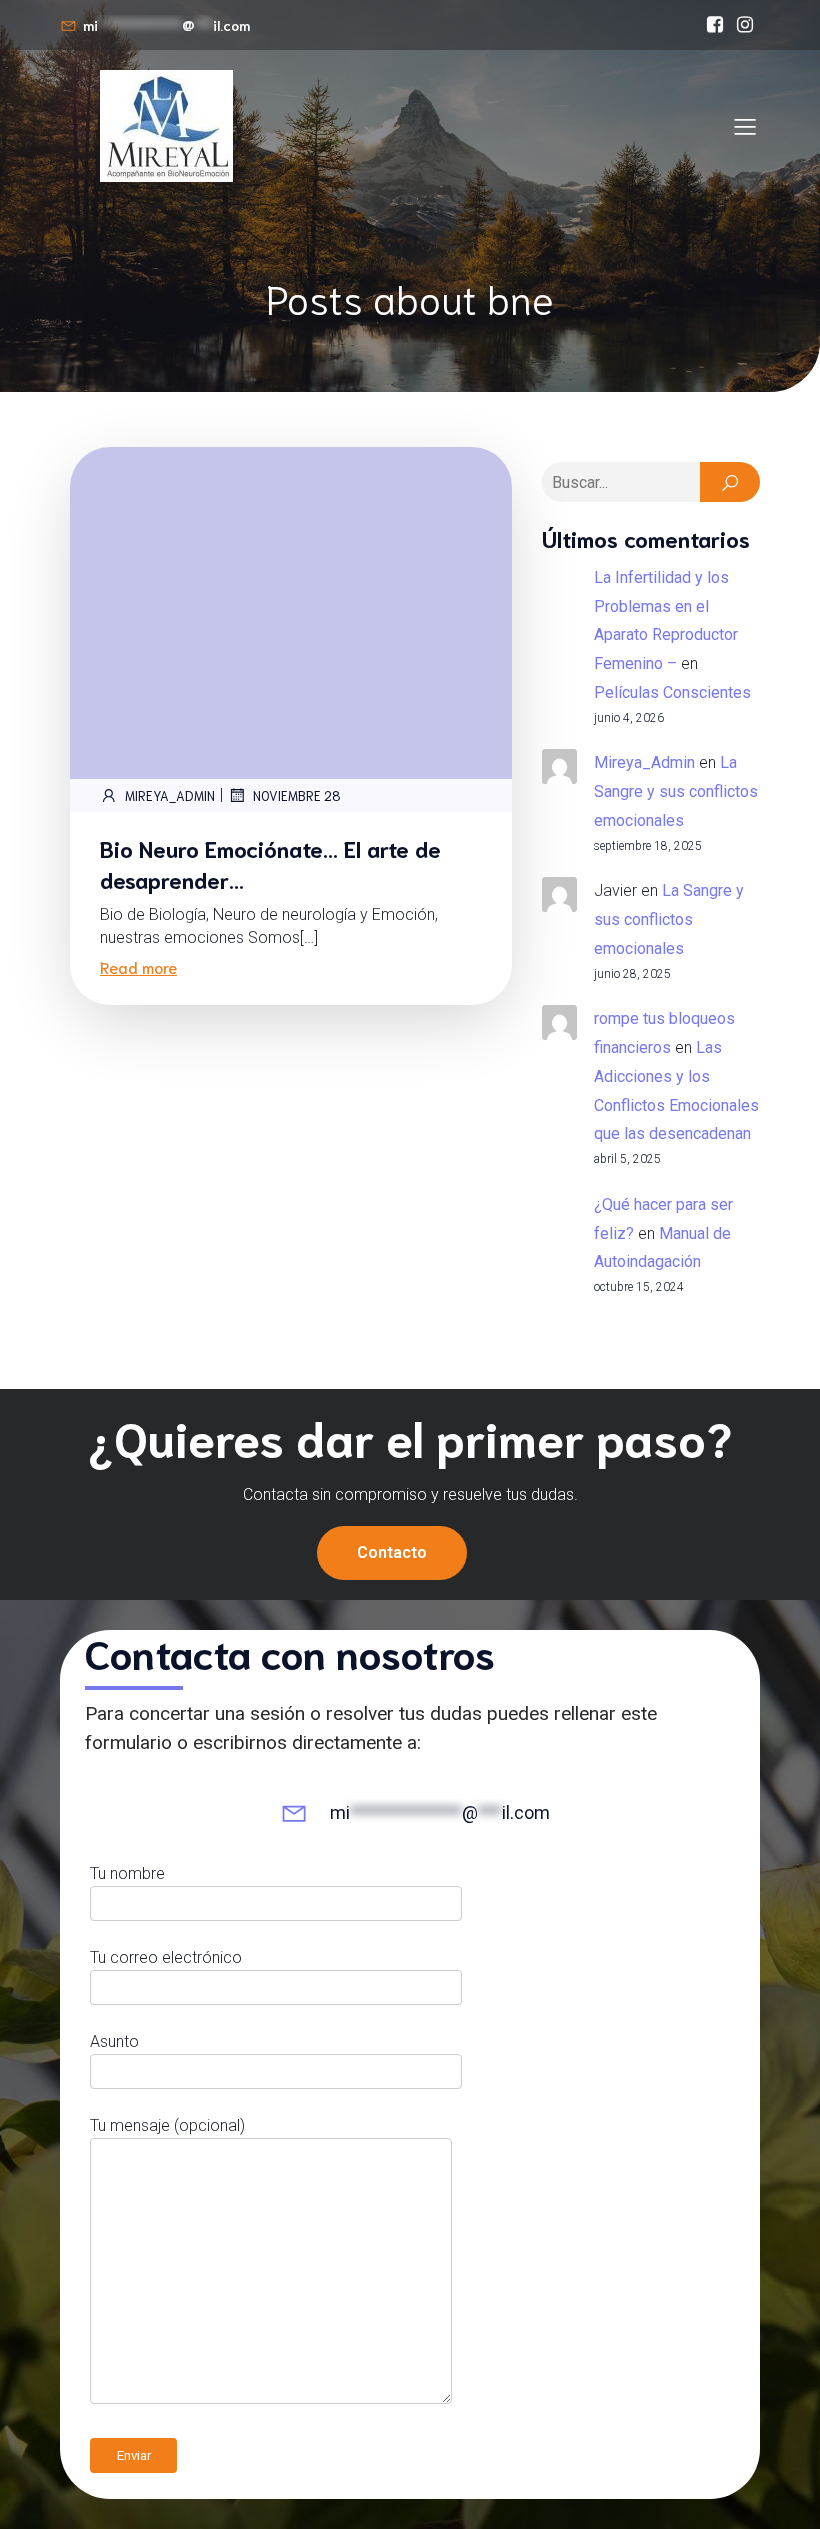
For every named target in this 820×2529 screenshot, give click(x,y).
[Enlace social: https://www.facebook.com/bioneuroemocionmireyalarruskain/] (715, 25)
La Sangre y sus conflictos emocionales (676, 791)
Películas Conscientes (672, 692)
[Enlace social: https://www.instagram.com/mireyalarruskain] (745, 25)
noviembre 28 (297, 795)
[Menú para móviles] (745, 126)
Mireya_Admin (170, 795)
